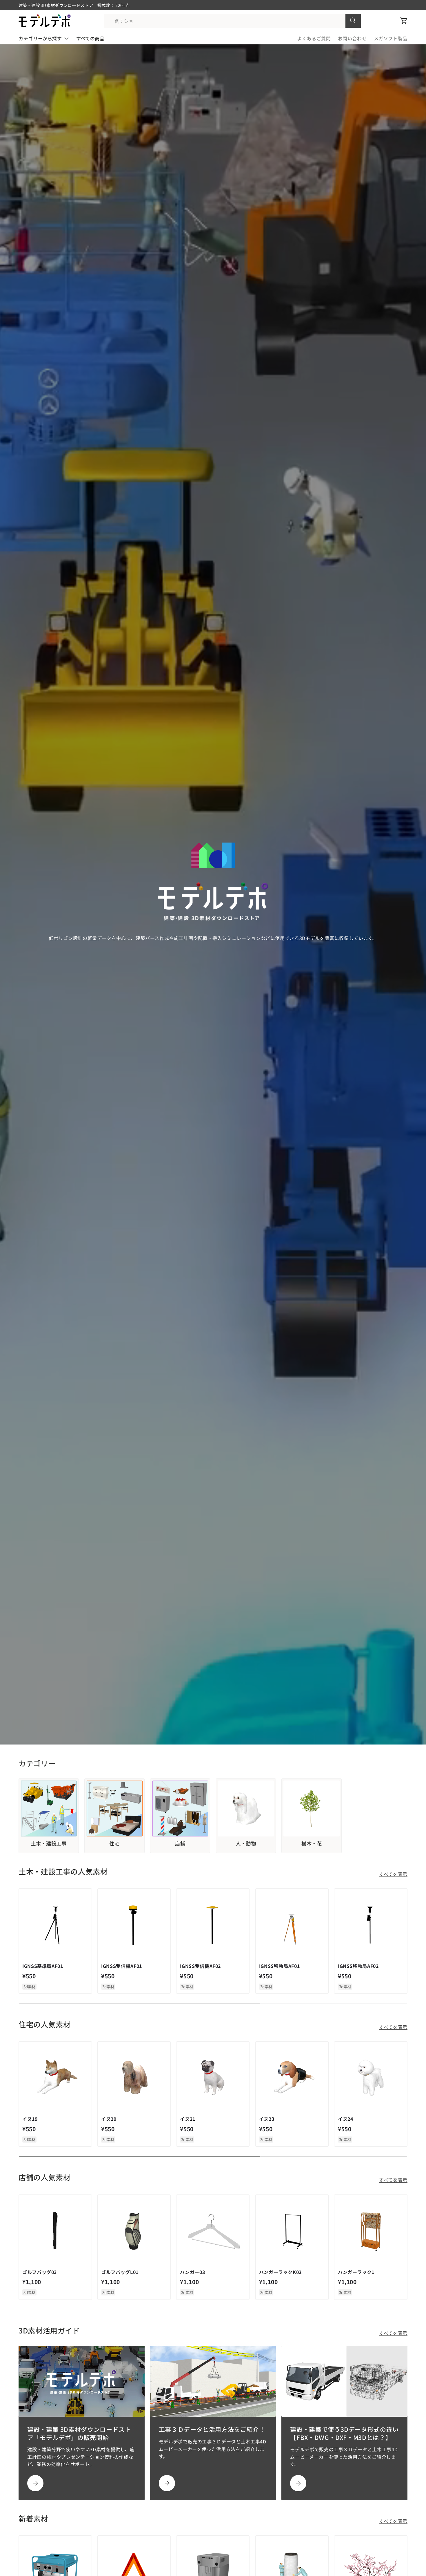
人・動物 (246, 1843)
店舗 (180, 1843)
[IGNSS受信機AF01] (134, 1925)
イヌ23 (267, 2119)
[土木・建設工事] (49, 1809)
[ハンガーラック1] (371, 2231)
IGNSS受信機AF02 (200, 1966)
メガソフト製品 (391, 38)
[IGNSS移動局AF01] (292, 1925)
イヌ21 (188, 2119)
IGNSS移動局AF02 (358, 1966)
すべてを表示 (393, 1874)
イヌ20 (109, 2119)
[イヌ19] (55, 2078)
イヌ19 (30, 2119)
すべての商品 (90, 38)
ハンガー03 (192, 2272)
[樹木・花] (312, 1809)
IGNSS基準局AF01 (43, 1966)
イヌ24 (346, 2119)
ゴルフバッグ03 (40, 2272)
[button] (404, 21)
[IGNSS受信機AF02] (213, 1925)
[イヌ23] (292, 2078)
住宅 (114, 1843)
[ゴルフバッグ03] (55, 2231)
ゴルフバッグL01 (120, 2272)
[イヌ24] (371, 2078)
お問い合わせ (352, 38)
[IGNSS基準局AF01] (55, 1925)
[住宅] (114, 1809)
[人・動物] (246, 1809)
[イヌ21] (213, 2078)
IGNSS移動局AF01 (280, 1966)
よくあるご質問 (314, 38)
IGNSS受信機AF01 (122, 1966)
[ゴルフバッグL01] (134, 2231)
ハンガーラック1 (356, 2272)
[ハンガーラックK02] (292, 2231)
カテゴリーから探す (40, 38)
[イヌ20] (134, 2078)
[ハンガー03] (213, 2231)
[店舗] (180, 1809)
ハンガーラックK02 (280, 2272)
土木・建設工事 (49, 1843)
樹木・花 (312, 1843)
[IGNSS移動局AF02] (371, 1925)
